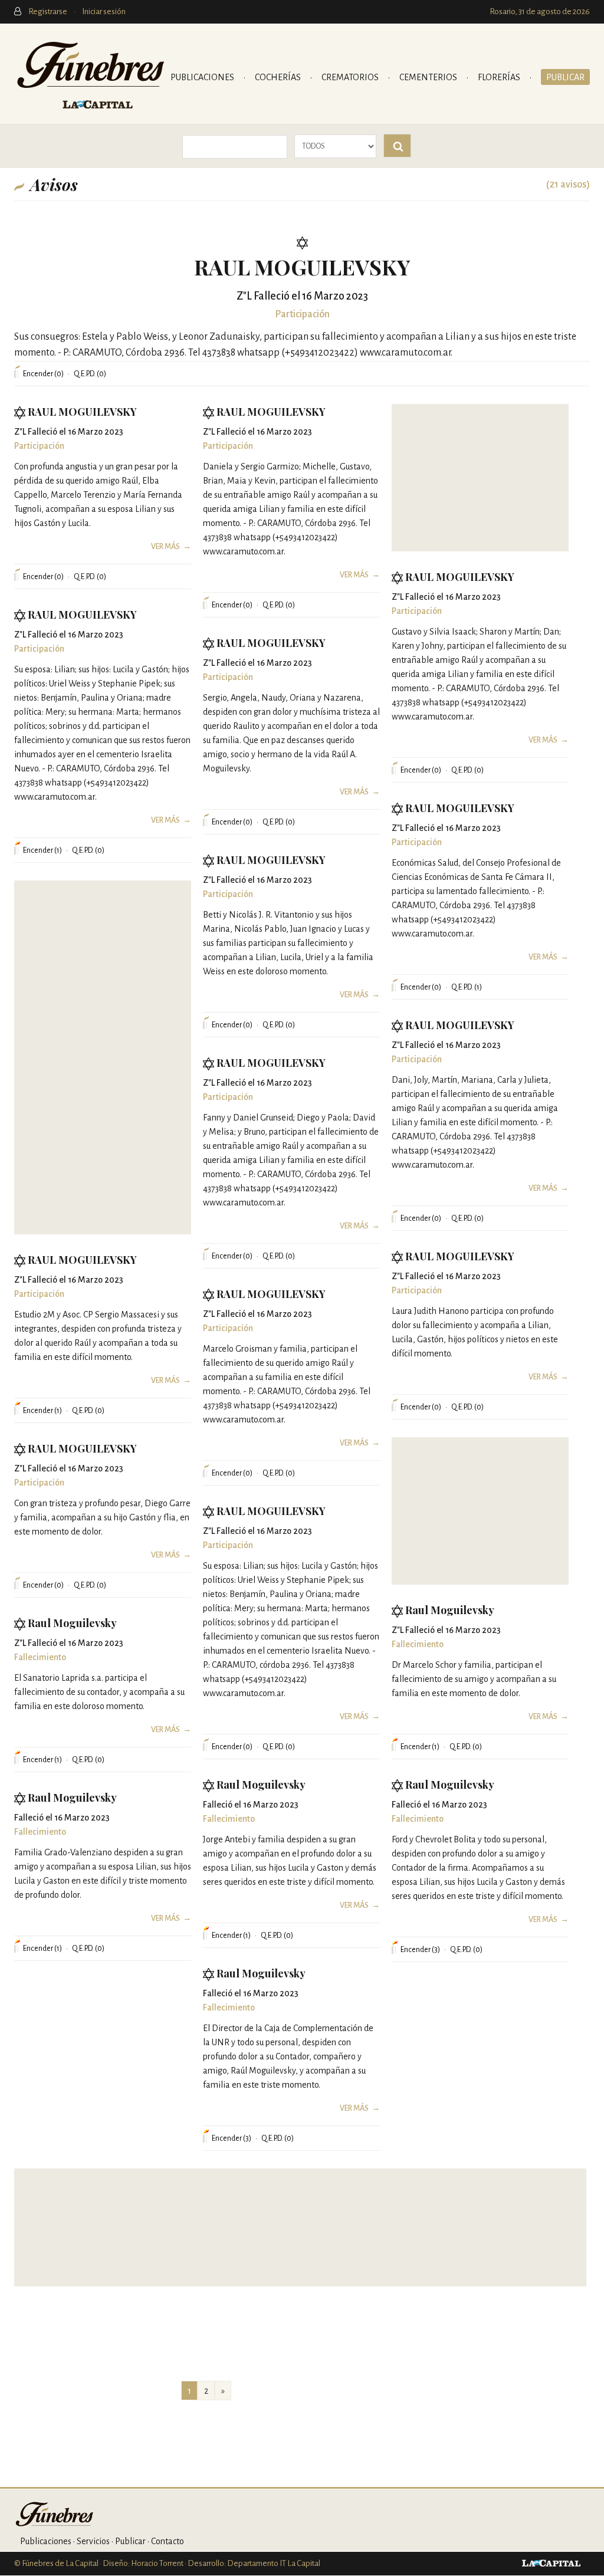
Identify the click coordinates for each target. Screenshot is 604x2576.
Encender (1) (42, 850)
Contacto (168, 2541)
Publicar (565, 77)
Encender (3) (420, 1950)
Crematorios (351, 77)
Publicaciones (203, 77)
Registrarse (48, 11)
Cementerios (429, 77)
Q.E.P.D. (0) (90, 374)
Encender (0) (43, 374)
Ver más (165, 547)
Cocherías (279, 77)
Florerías (500, 77)
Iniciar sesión (104, 11)
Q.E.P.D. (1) (467, 987)
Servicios (93, 2541)
